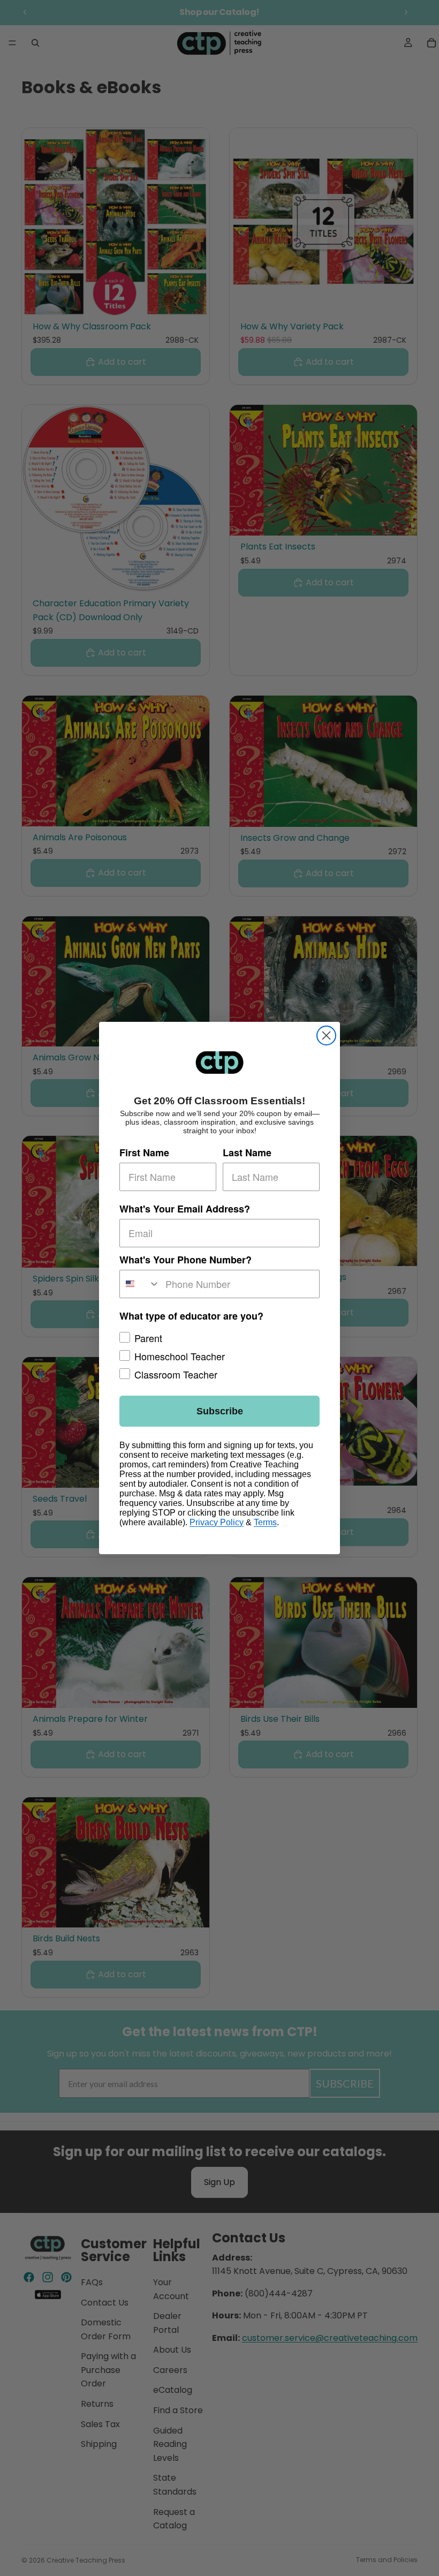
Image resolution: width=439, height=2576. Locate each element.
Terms (265, 1522)
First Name (144, 1153)
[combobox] (140, 1284)
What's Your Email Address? (185, 1209)
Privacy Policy (217, 1522)
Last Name (247, 1153)
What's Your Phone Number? (186, 1260)
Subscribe (220, 1411)
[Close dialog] (326, 1035)
